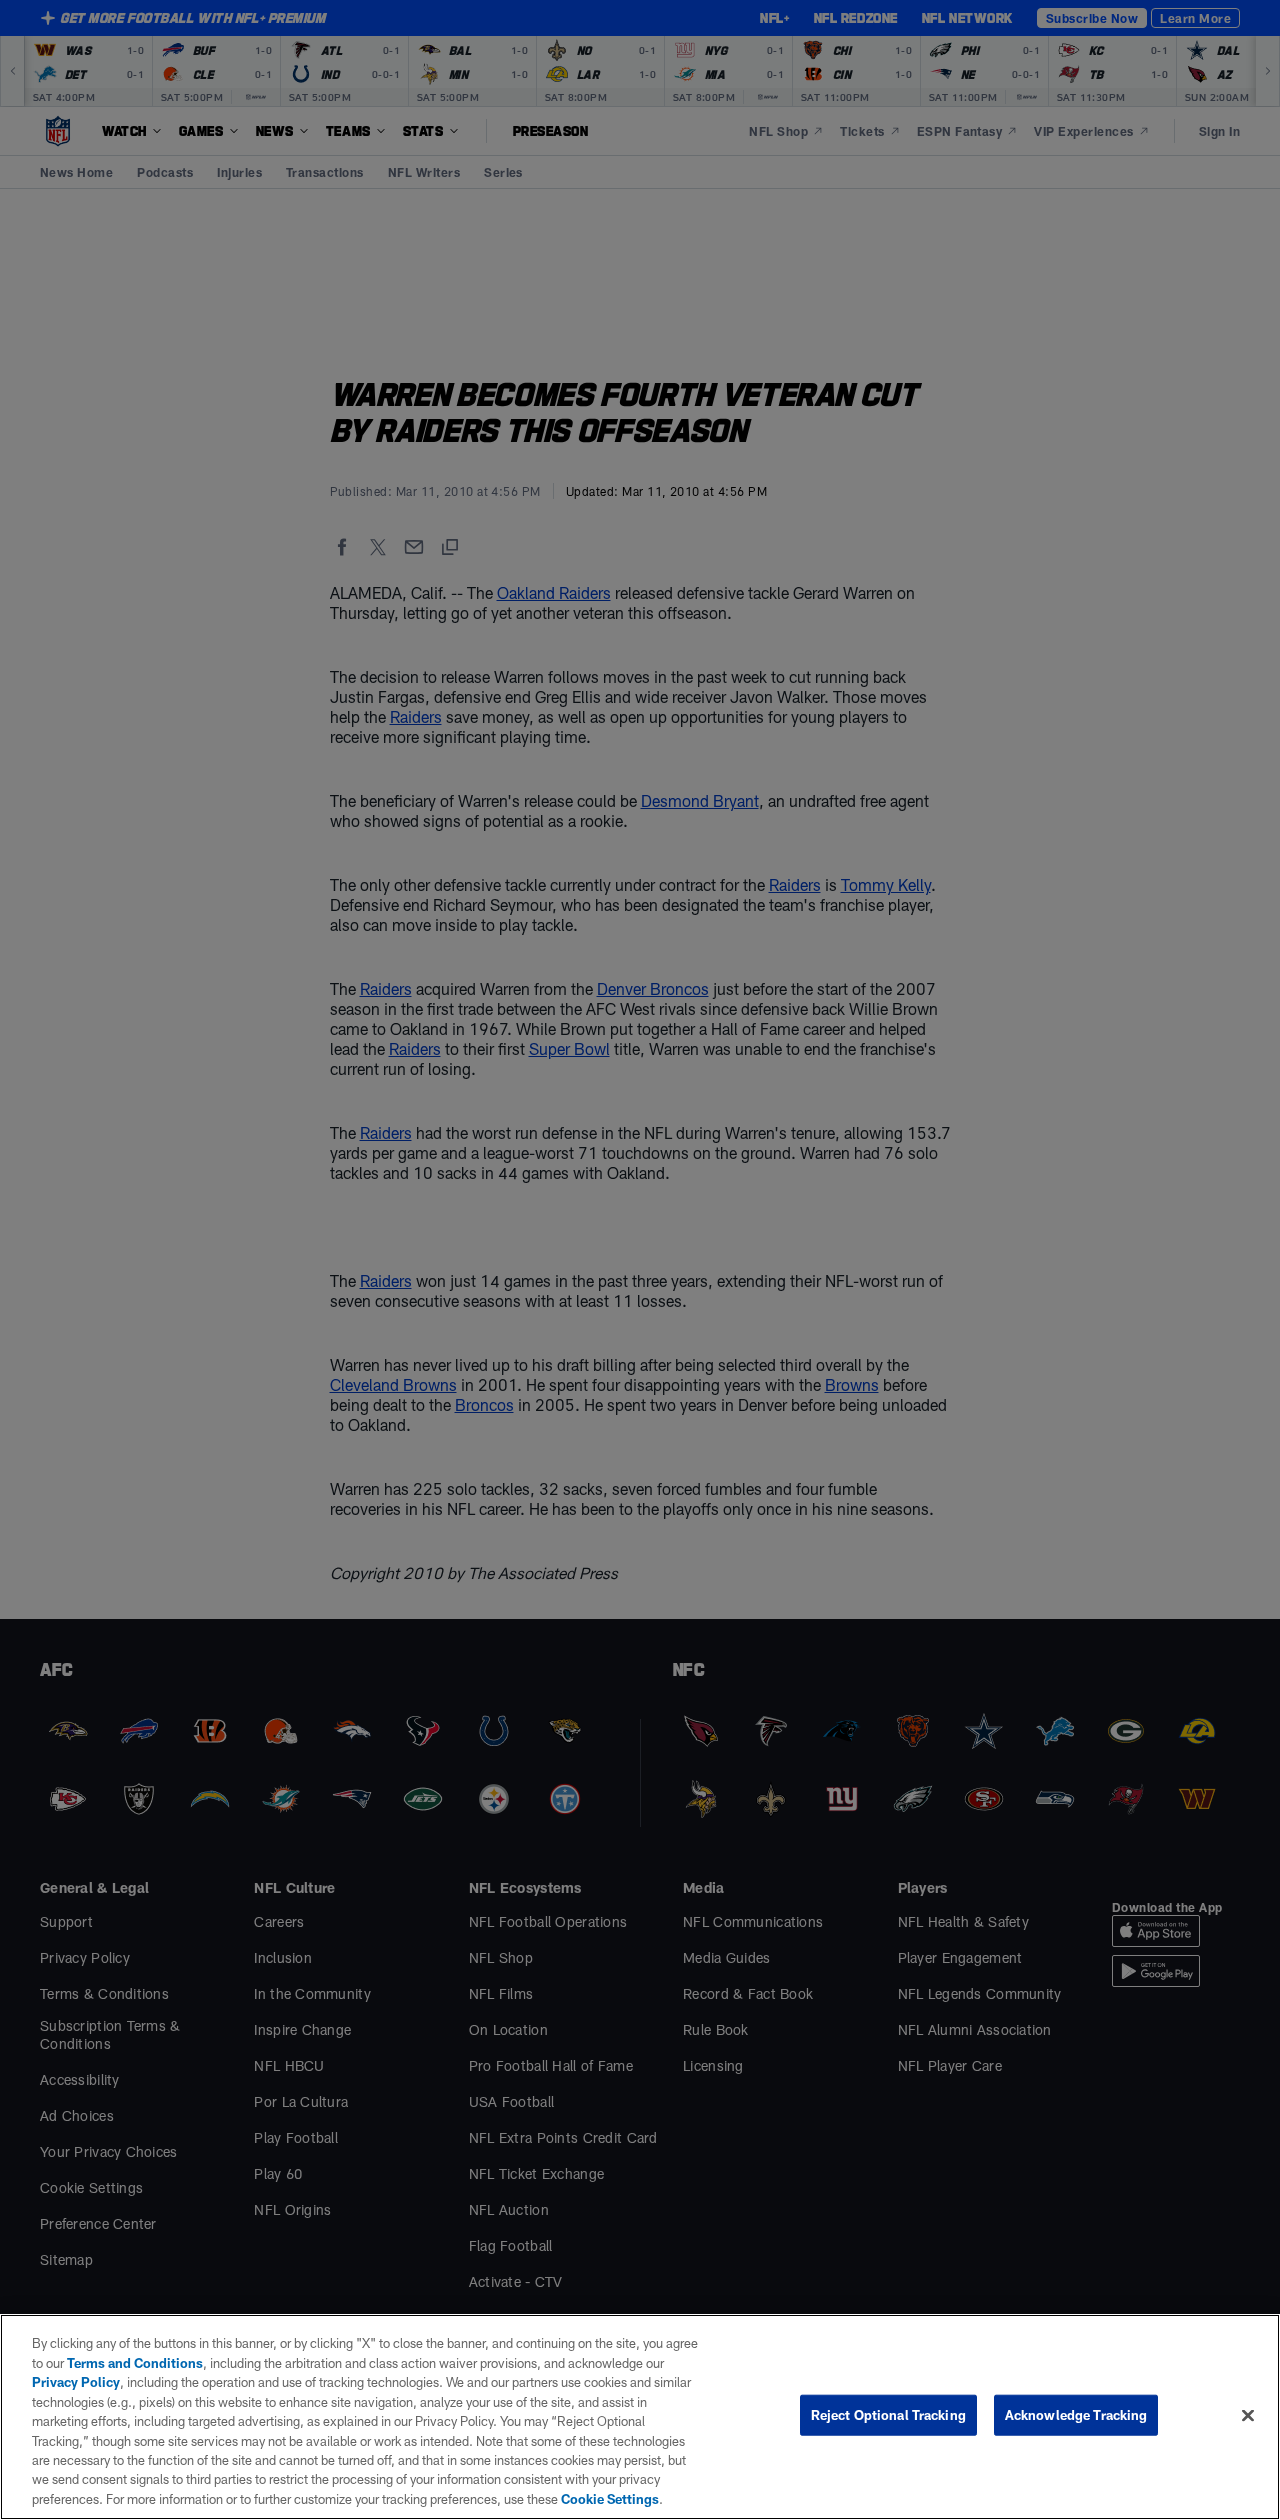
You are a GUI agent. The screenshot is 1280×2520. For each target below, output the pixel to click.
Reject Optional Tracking (888, 2415)
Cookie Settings (610, 2499)
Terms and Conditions (135, 2363)
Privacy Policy (76, 2382)
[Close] (1248, 2416)
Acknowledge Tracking (1076, 2415)
